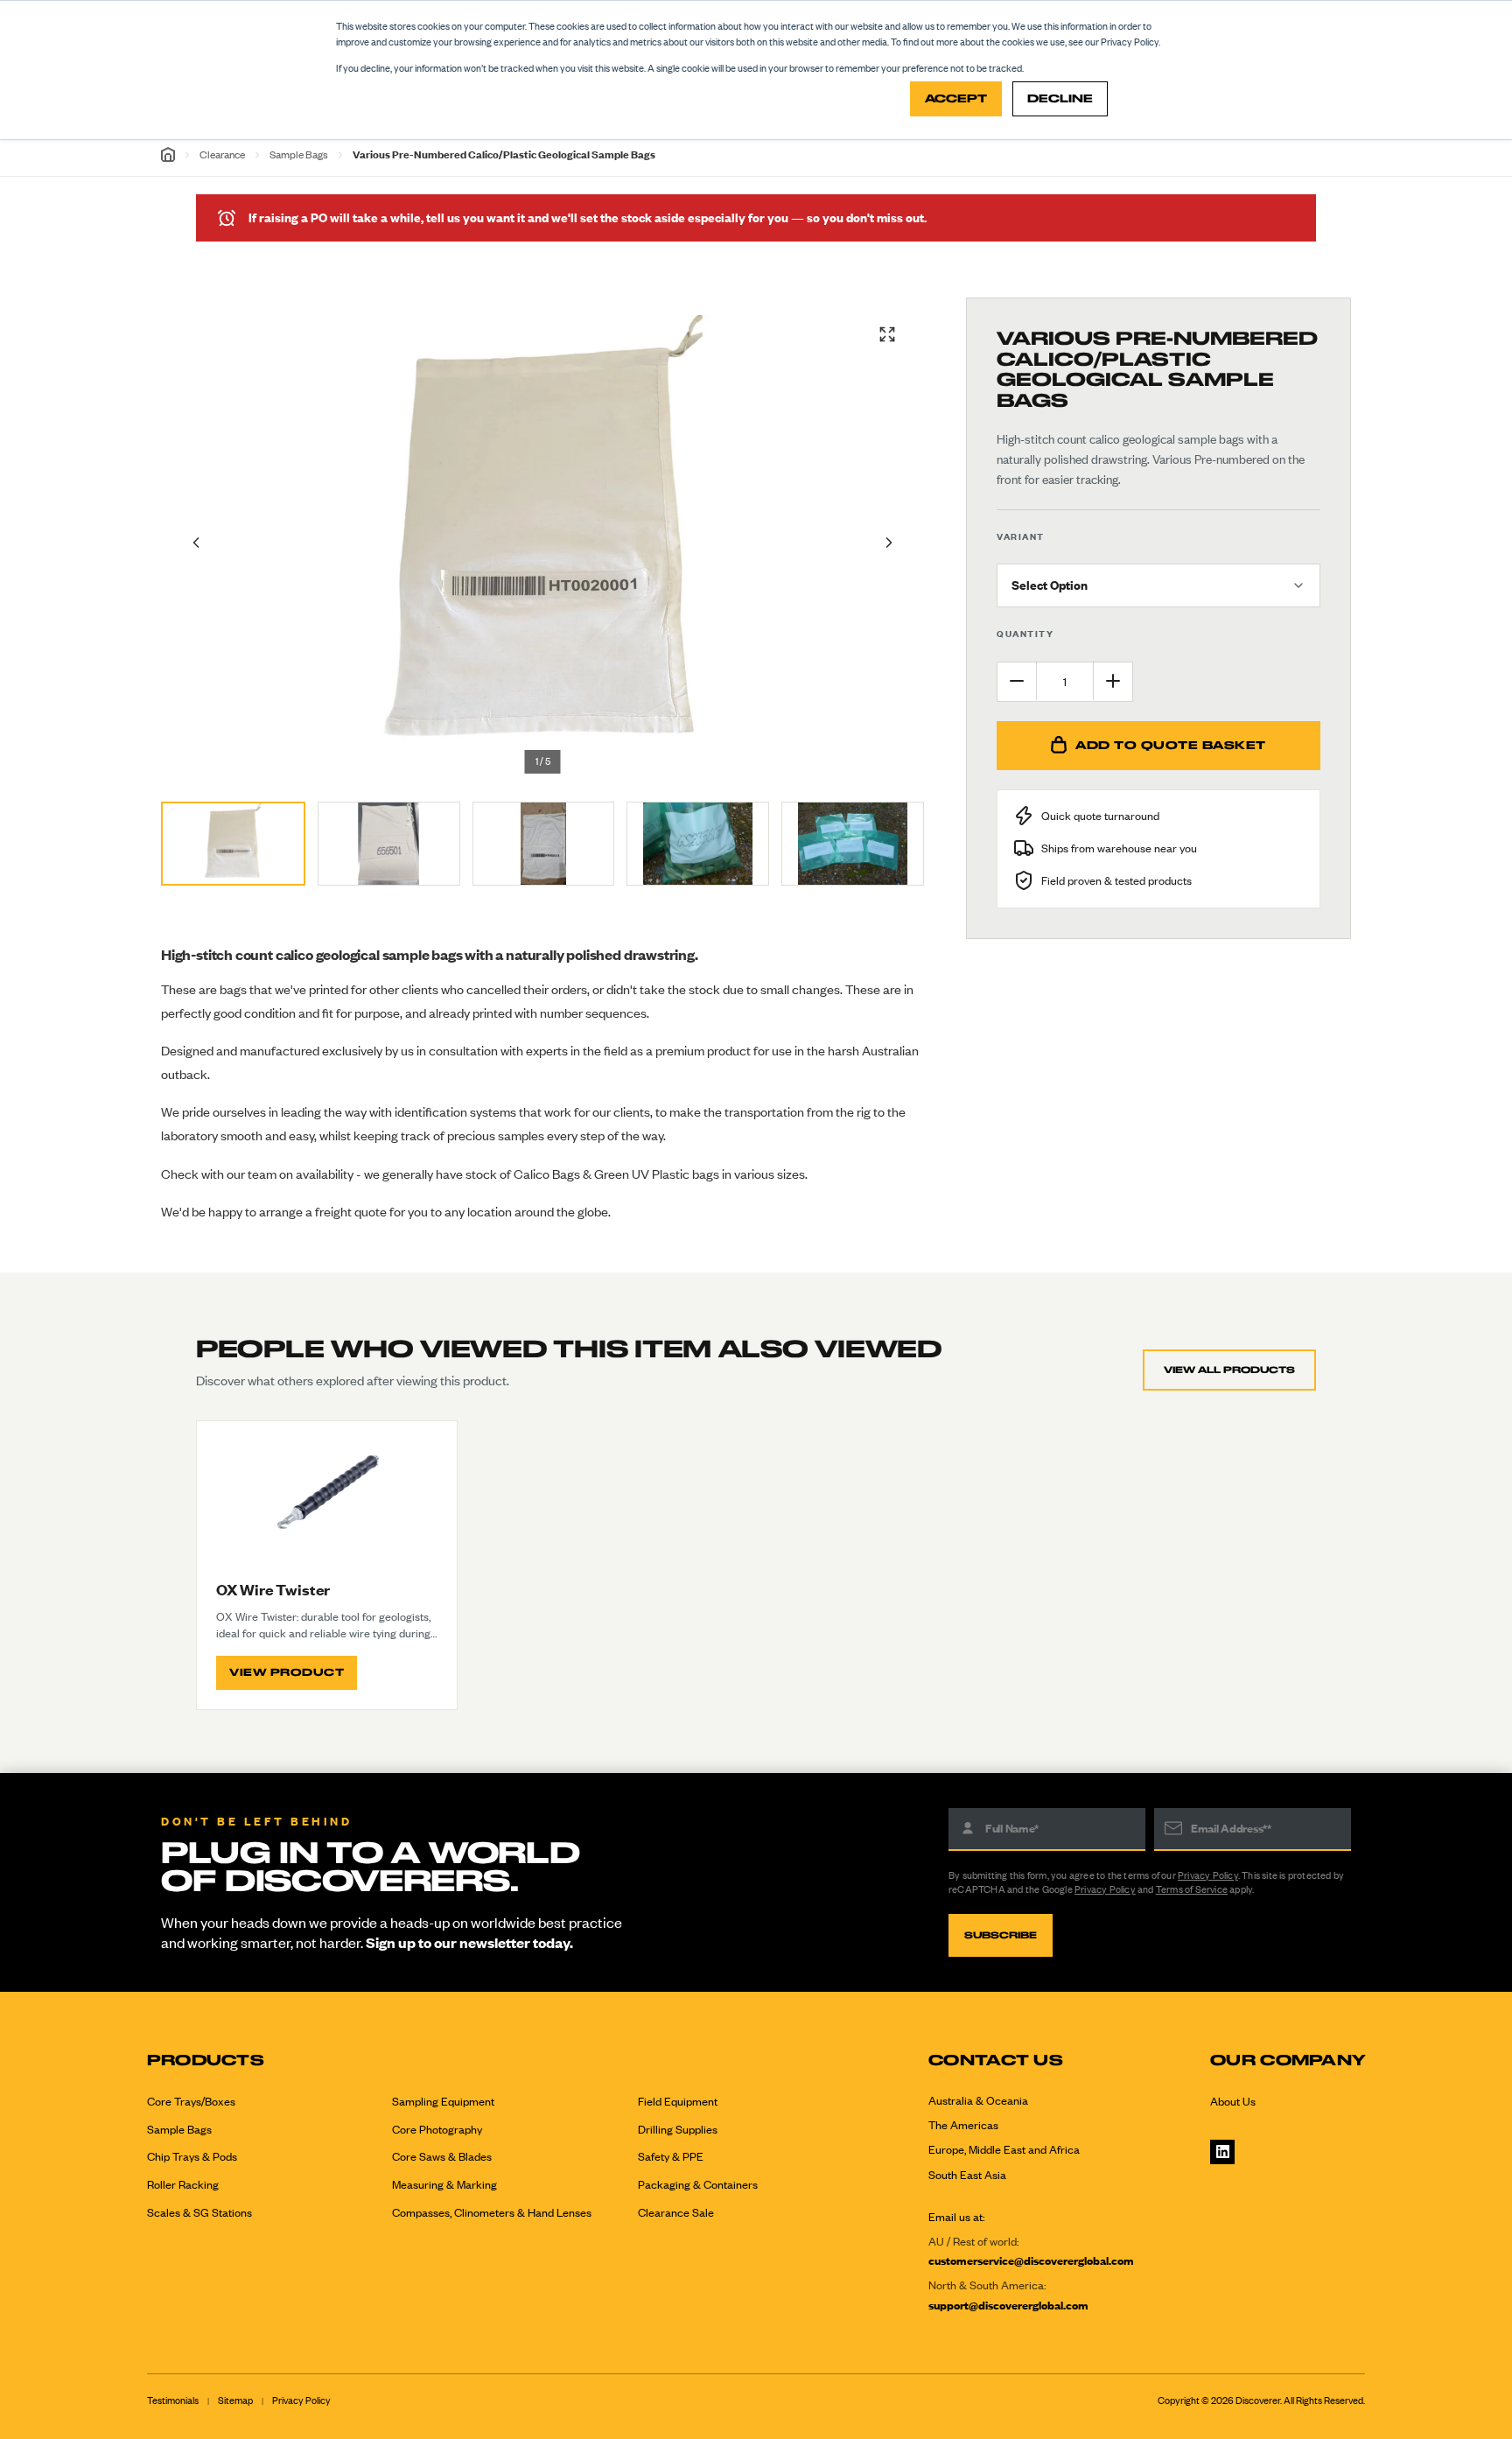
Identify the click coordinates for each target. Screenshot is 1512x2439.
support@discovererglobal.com (1008, 2305)
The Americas (963, 2125)
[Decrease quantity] (1017, 681)
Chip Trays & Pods (192, 2156)
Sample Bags (299, 154)
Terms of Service (1192, 1889)
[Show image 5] (853, 844)
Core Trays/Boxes (191, 2101)
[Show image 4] (698, 844)
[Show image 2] (389, 844)
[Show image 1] (233, 844)
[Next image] (889, 543)
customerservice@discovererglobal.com (1031, 2260)
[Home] (168, 154)
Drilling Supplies (678, 2129)
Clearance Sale (676, 2212)
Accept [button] (956, 98)
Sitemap (235, 2400)
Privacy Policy (1208, 1875)
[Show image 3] (544, 844)
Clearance (222, 154)
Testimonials (173, 2400)
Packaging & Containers (698, 2184)
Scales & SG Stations (199, 2212)
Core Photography (437, 2129)
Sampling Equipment (443, 2101)
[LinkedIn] (1222, 2152)
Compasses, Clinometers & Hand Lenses (492, 2212)
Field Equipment (678, 2101)
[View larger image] (887, 334)
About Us (1233, 2101)
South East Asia (967, 2175)
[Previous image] (196, 543)
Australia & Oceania (978, 2100)
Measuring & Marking (444, 2184)
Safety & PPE (671, 2156)
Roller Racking (183, 2184)
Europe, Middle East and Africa (1004, 2149)
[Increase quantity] (1113, 681)
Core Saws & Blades (442, 2156)
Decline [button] (1060, 98)
